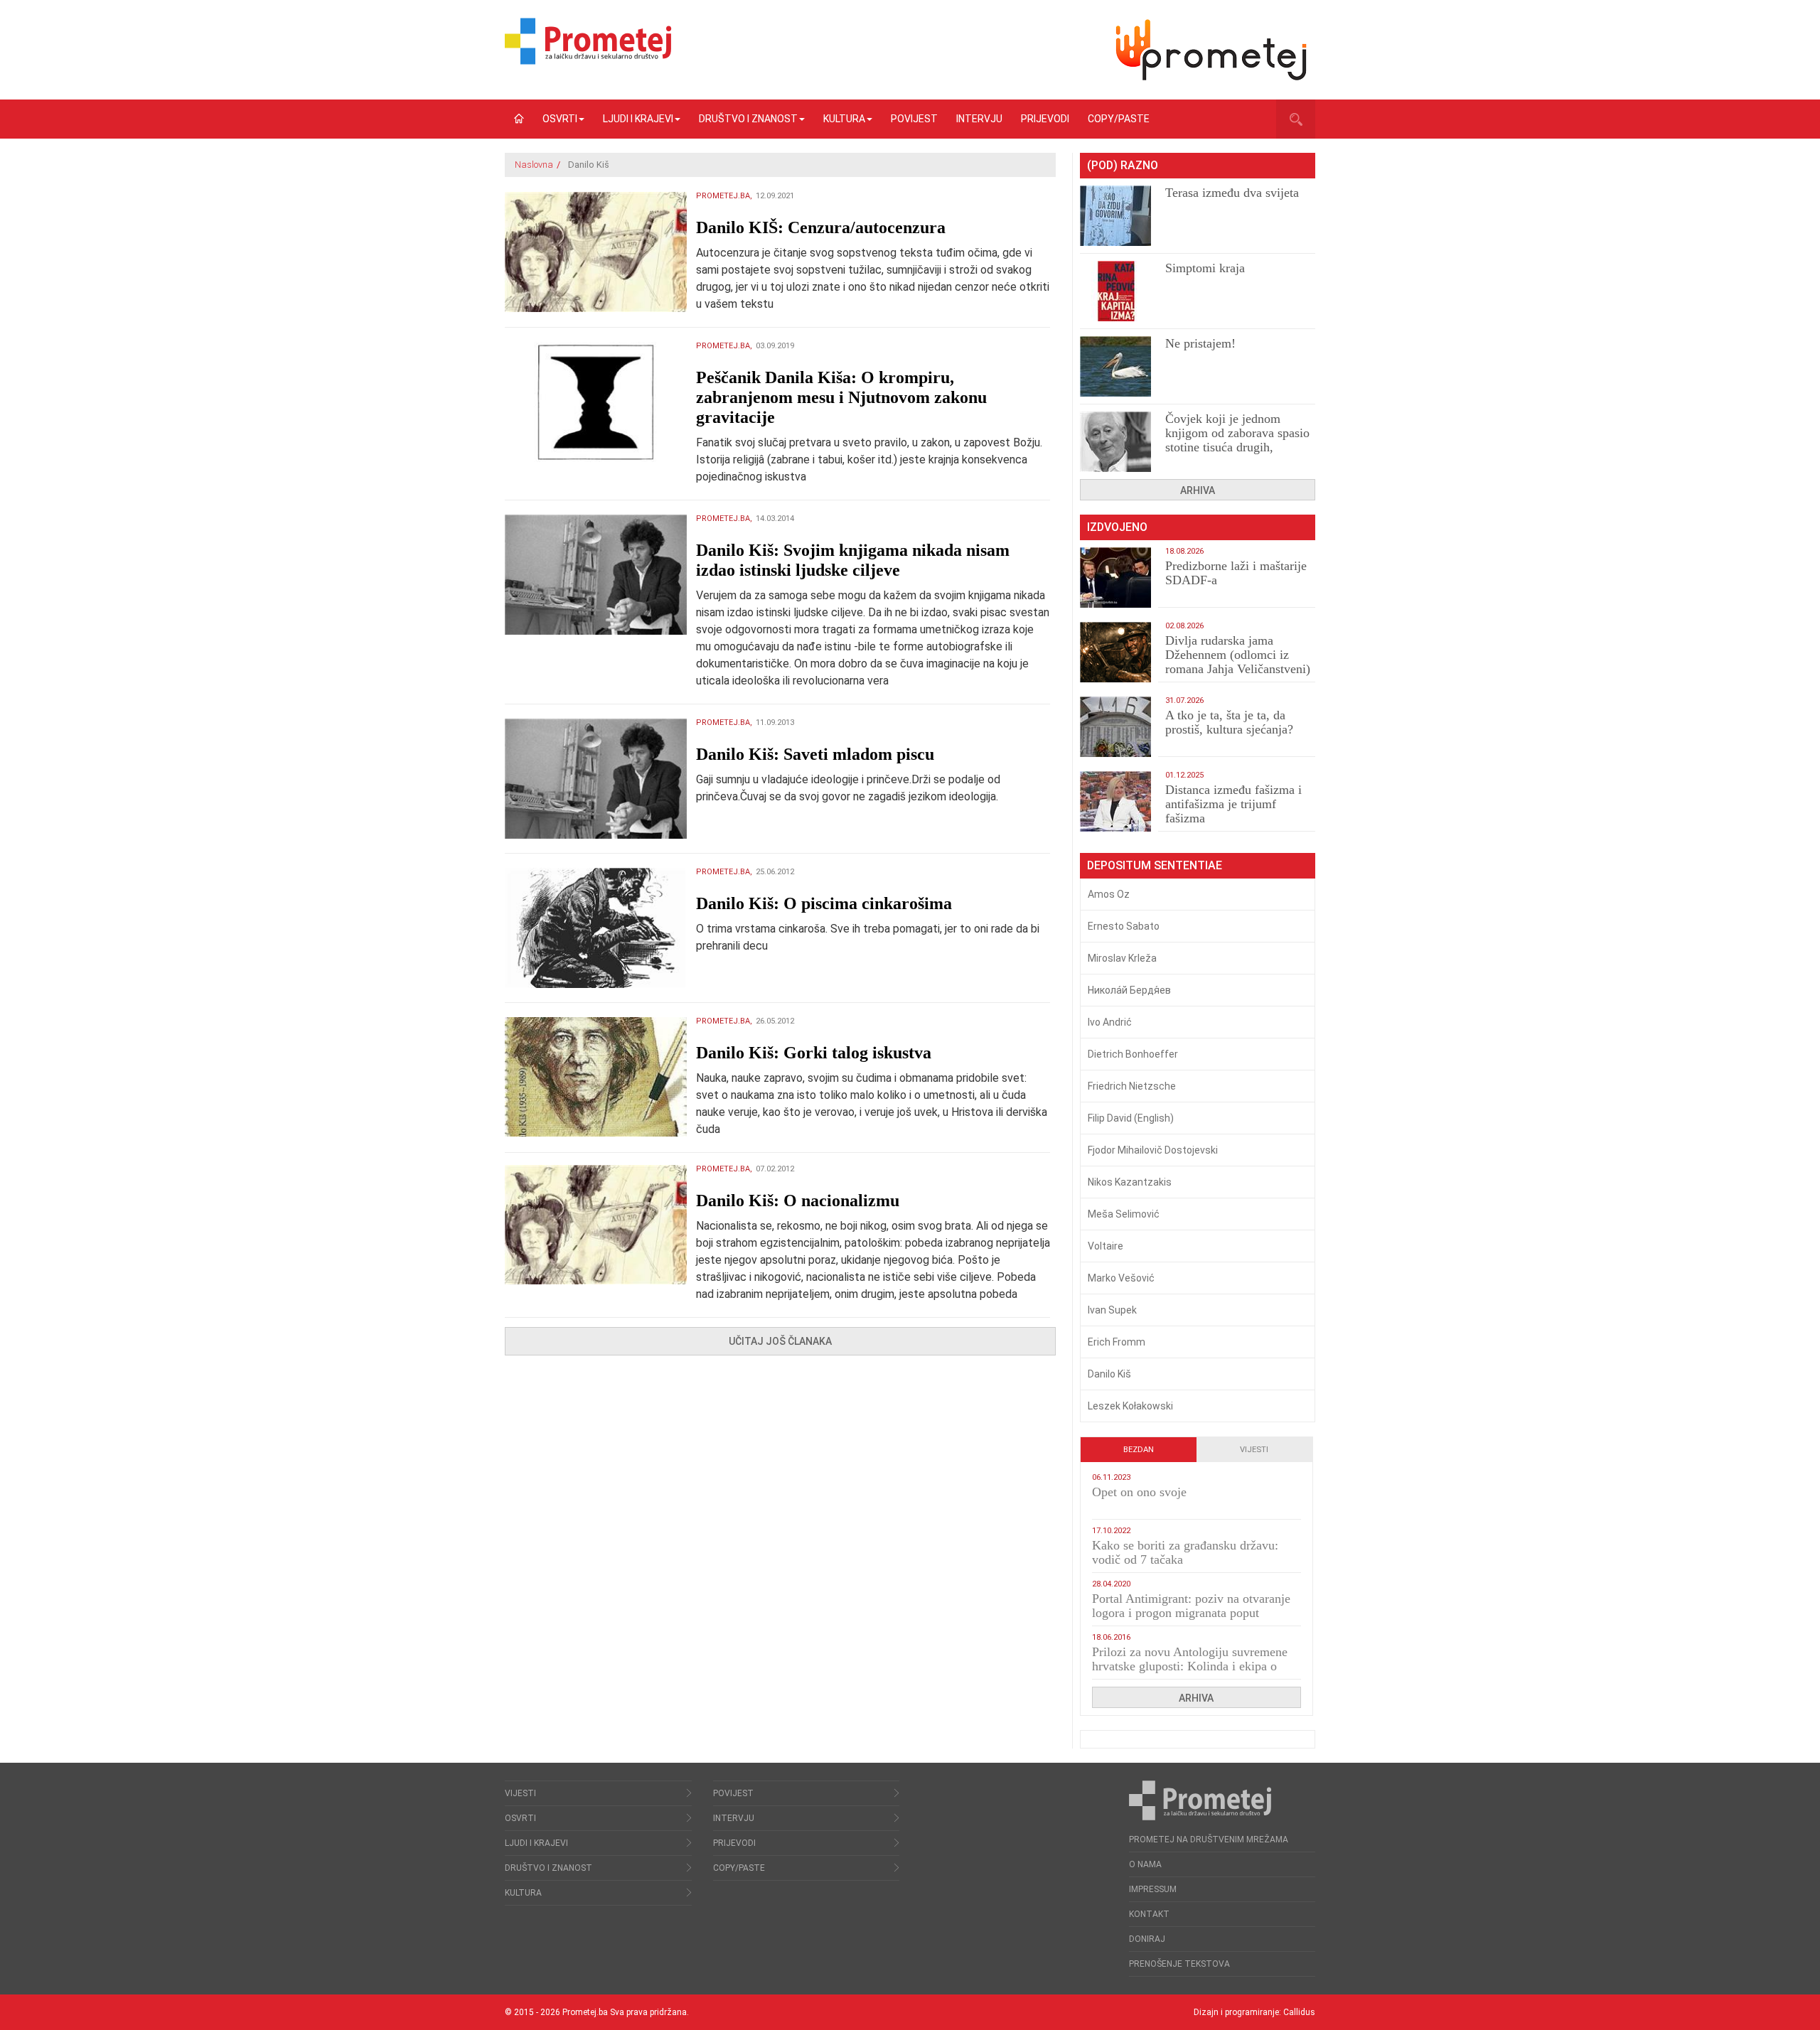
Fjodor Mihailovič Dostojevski (1153, 1150)
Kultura (844, 119)
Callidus (1299, 2012)
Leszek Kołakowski (1130, 1406)
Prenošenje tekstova (1179, 1964)
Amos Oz (1109, 894)
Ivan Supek (1112, 1310)
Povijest (914, 119)
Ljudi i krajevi (638, 119)
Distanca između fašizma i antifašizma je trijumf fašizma (1233, 804)
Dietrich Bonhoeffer (1133, 1054)
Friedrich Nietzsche (1132, 1086)
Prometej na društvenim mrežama (1209, 1840)
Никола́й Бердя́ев (1129, 990)
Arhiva (1198, 490)
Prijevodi (1045, 119)
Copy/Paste (1119, 119)
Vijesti (1254, 1450)
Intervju (979, 119)
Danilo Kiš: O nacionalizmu (798, 1201)
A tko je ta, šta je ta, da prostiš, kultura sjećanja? (1229, 722)
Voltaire (1106, 1246)
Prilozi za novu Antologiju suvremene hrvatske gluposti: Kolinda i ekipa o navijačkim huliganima (1190, 1666)
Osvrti (560, 119)
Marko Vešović (1121, 1278)
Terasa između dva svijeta (1232, 193)
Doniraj (1147, 1939)
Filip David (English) (1131, 1118)
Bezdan (1139, 1450)
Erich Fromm (1117, 1342)
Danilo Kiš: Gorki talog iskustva (814, 1053)
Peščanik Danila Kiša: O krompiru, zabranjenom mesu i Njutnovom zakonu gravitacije (841, 397)
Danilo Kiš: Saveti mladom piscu (815, 754)
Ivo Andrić (1110, 1022)
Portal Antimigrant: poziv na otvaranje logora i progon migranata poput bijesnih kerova (1191, 1613)
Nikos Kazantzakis (1130, 1182)
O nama (1145, 1864)
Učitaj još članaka (780, 1341)
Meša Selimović (1124, 1214)
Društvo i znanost (748, 119)
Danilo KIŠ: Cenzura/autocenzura (821, 227)
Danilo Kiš (1109, 1374)
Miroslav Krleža (1122, 958)
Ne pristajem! (1200, 343)
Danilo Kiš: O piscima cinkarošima (824, 903)
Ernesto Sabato (1124, 926)
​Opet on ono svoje (1139, 1492)
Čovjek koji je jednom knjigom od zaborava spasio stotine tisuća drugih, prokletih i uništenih (1237, 440)
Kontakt (1149, 1914)
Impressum (1153, 1889)
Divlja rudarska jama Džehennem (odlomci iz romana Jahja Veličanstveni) (1238, 655)
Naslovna (534, 165)
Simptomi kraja (1205, 268)
